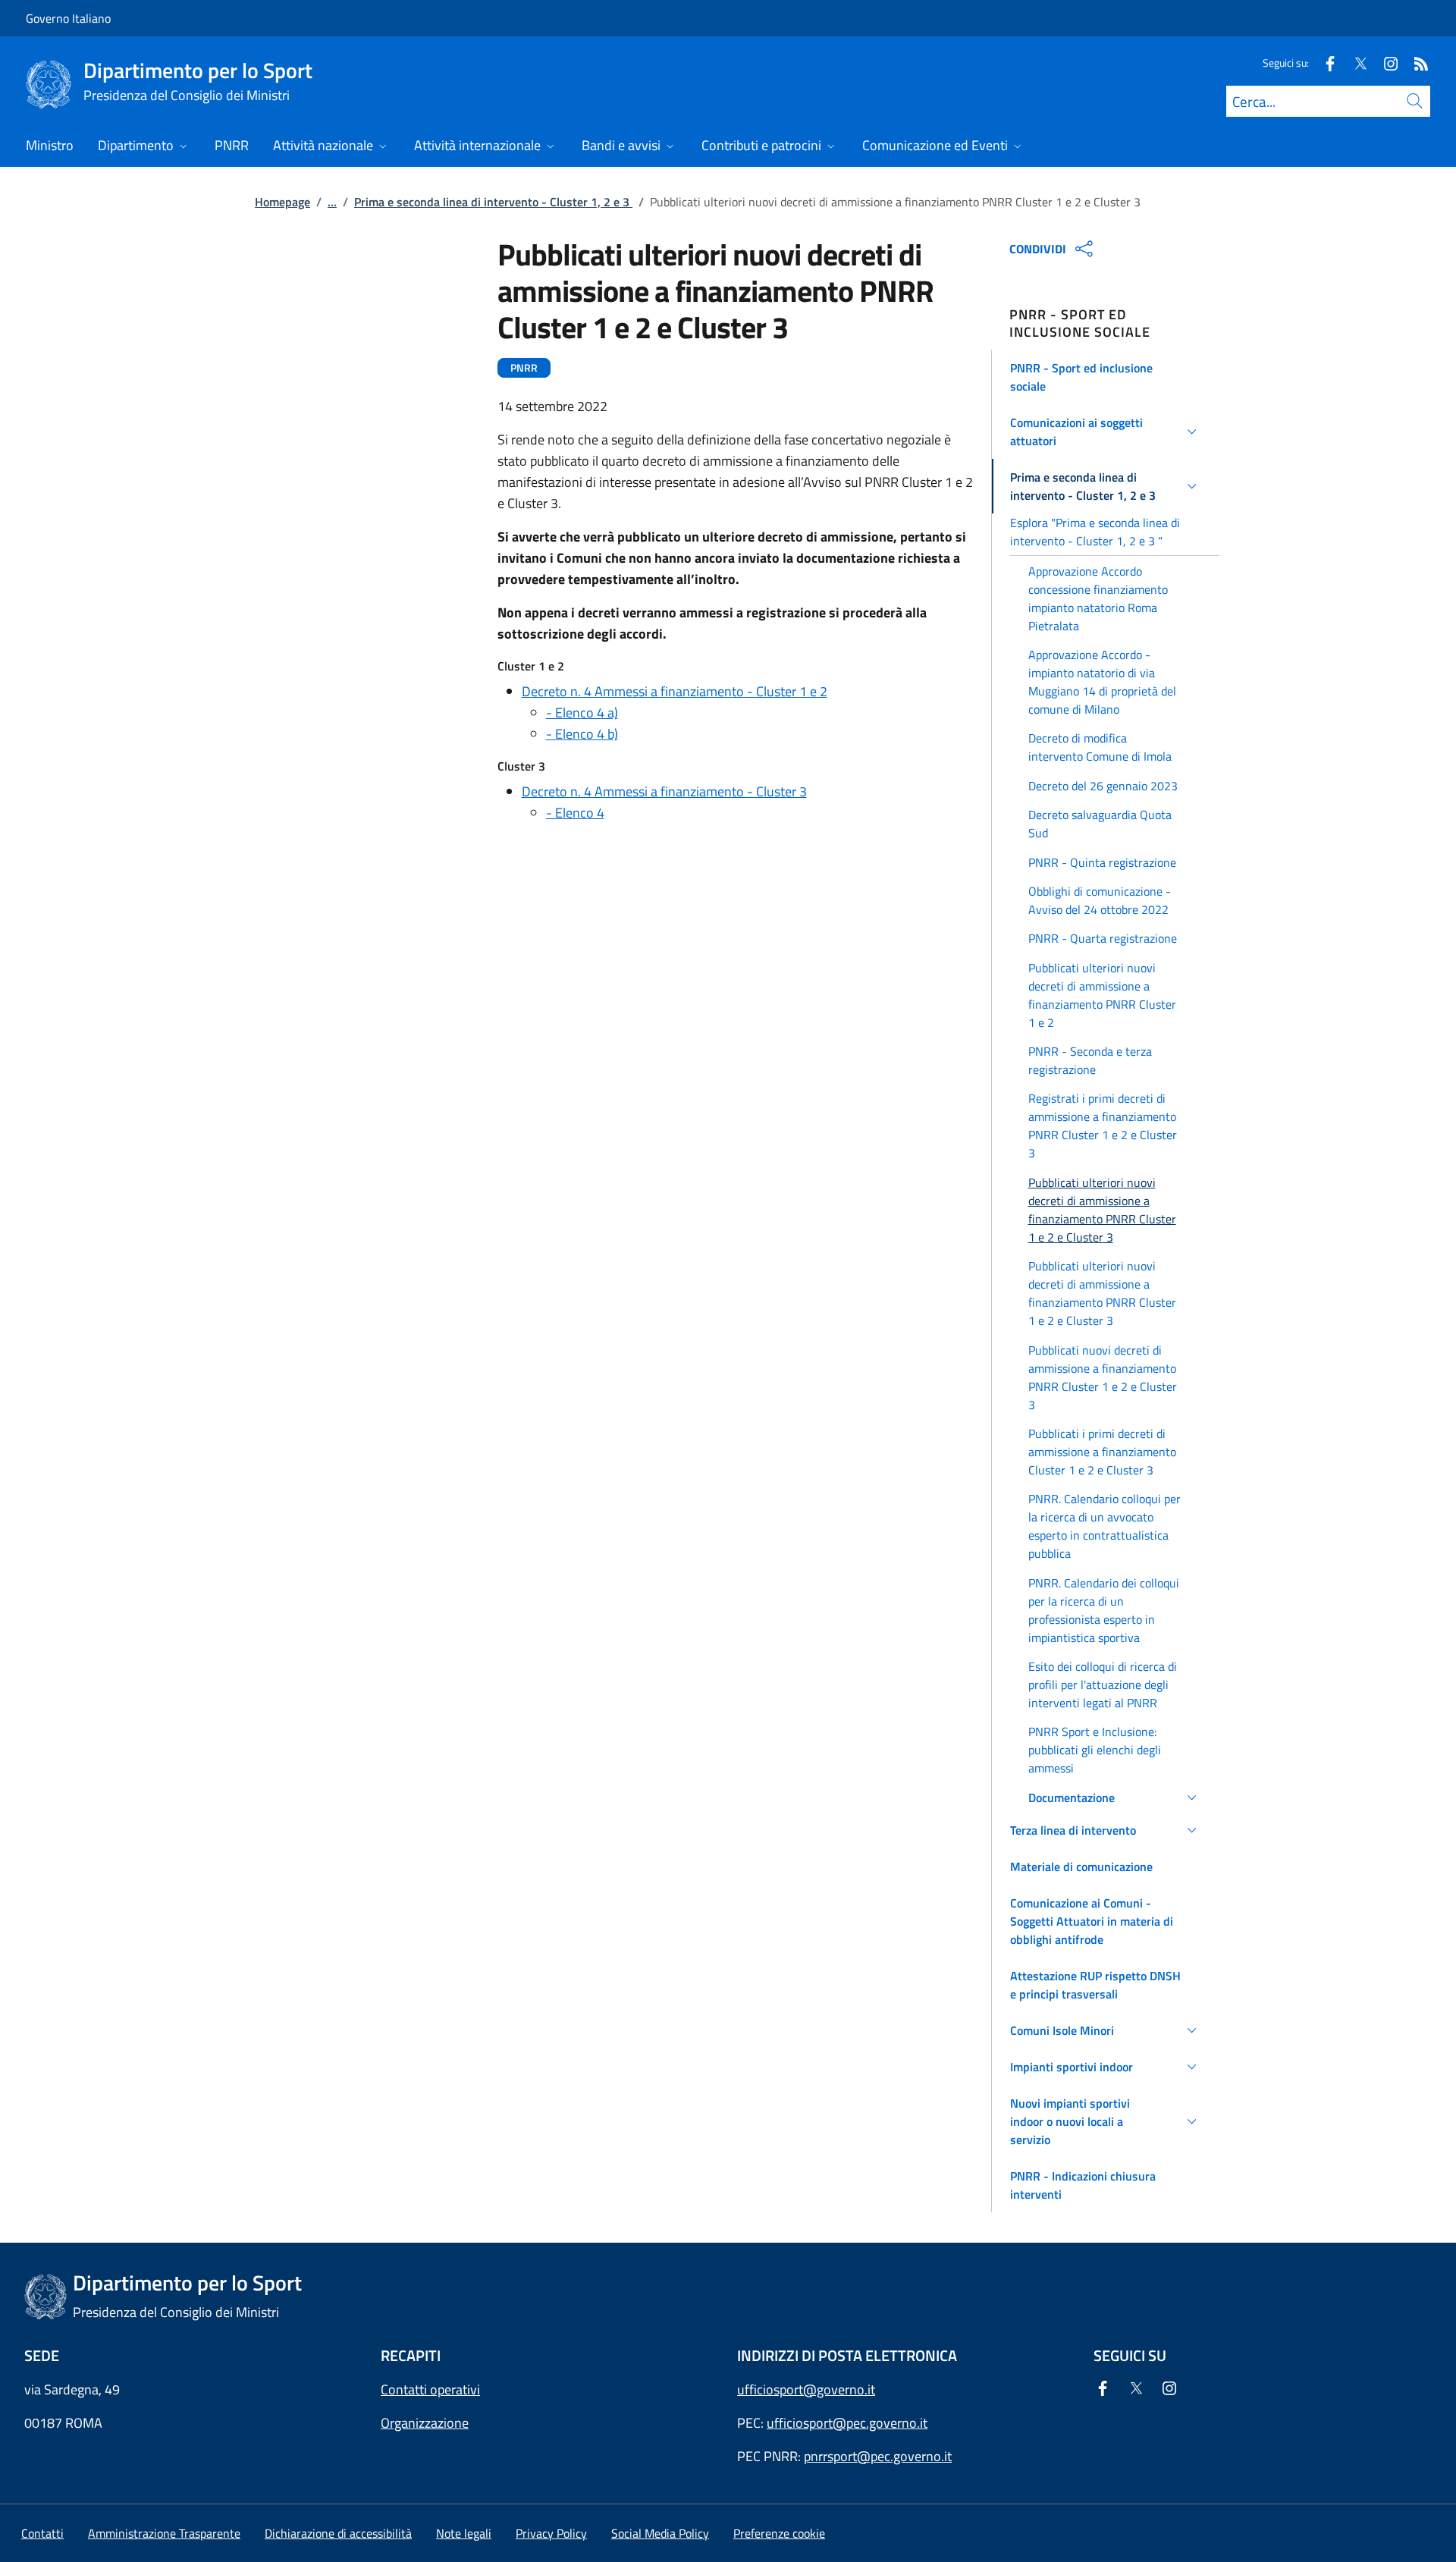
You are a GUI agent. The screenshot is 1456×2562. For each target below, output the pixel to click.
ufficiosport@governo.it (806, 2389)
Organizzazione (425, 2423)
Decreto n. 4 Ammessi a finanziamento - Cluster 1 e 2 (675, 691)
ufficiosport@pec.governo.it (847, 2423)
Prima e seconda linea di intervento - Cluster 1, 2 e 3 (493, 202)
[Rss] (1415, 63)
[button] (1106, 377)
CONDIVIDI (1038, 249)
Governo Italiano (68, 18)
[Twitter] (1354, 63)
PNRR (524, 368)
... (332, 202)
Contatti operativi (430, 2389)
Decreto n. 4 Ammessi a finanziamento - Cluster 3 (664, 791)
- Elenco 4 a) (582, 713)
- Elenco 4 (575, 813)
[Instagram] (1385, 63)
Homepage (282, 202)
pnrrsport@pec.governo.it (878, 2456)
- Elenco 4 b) (582, 734)
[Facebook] (1324, 63)
